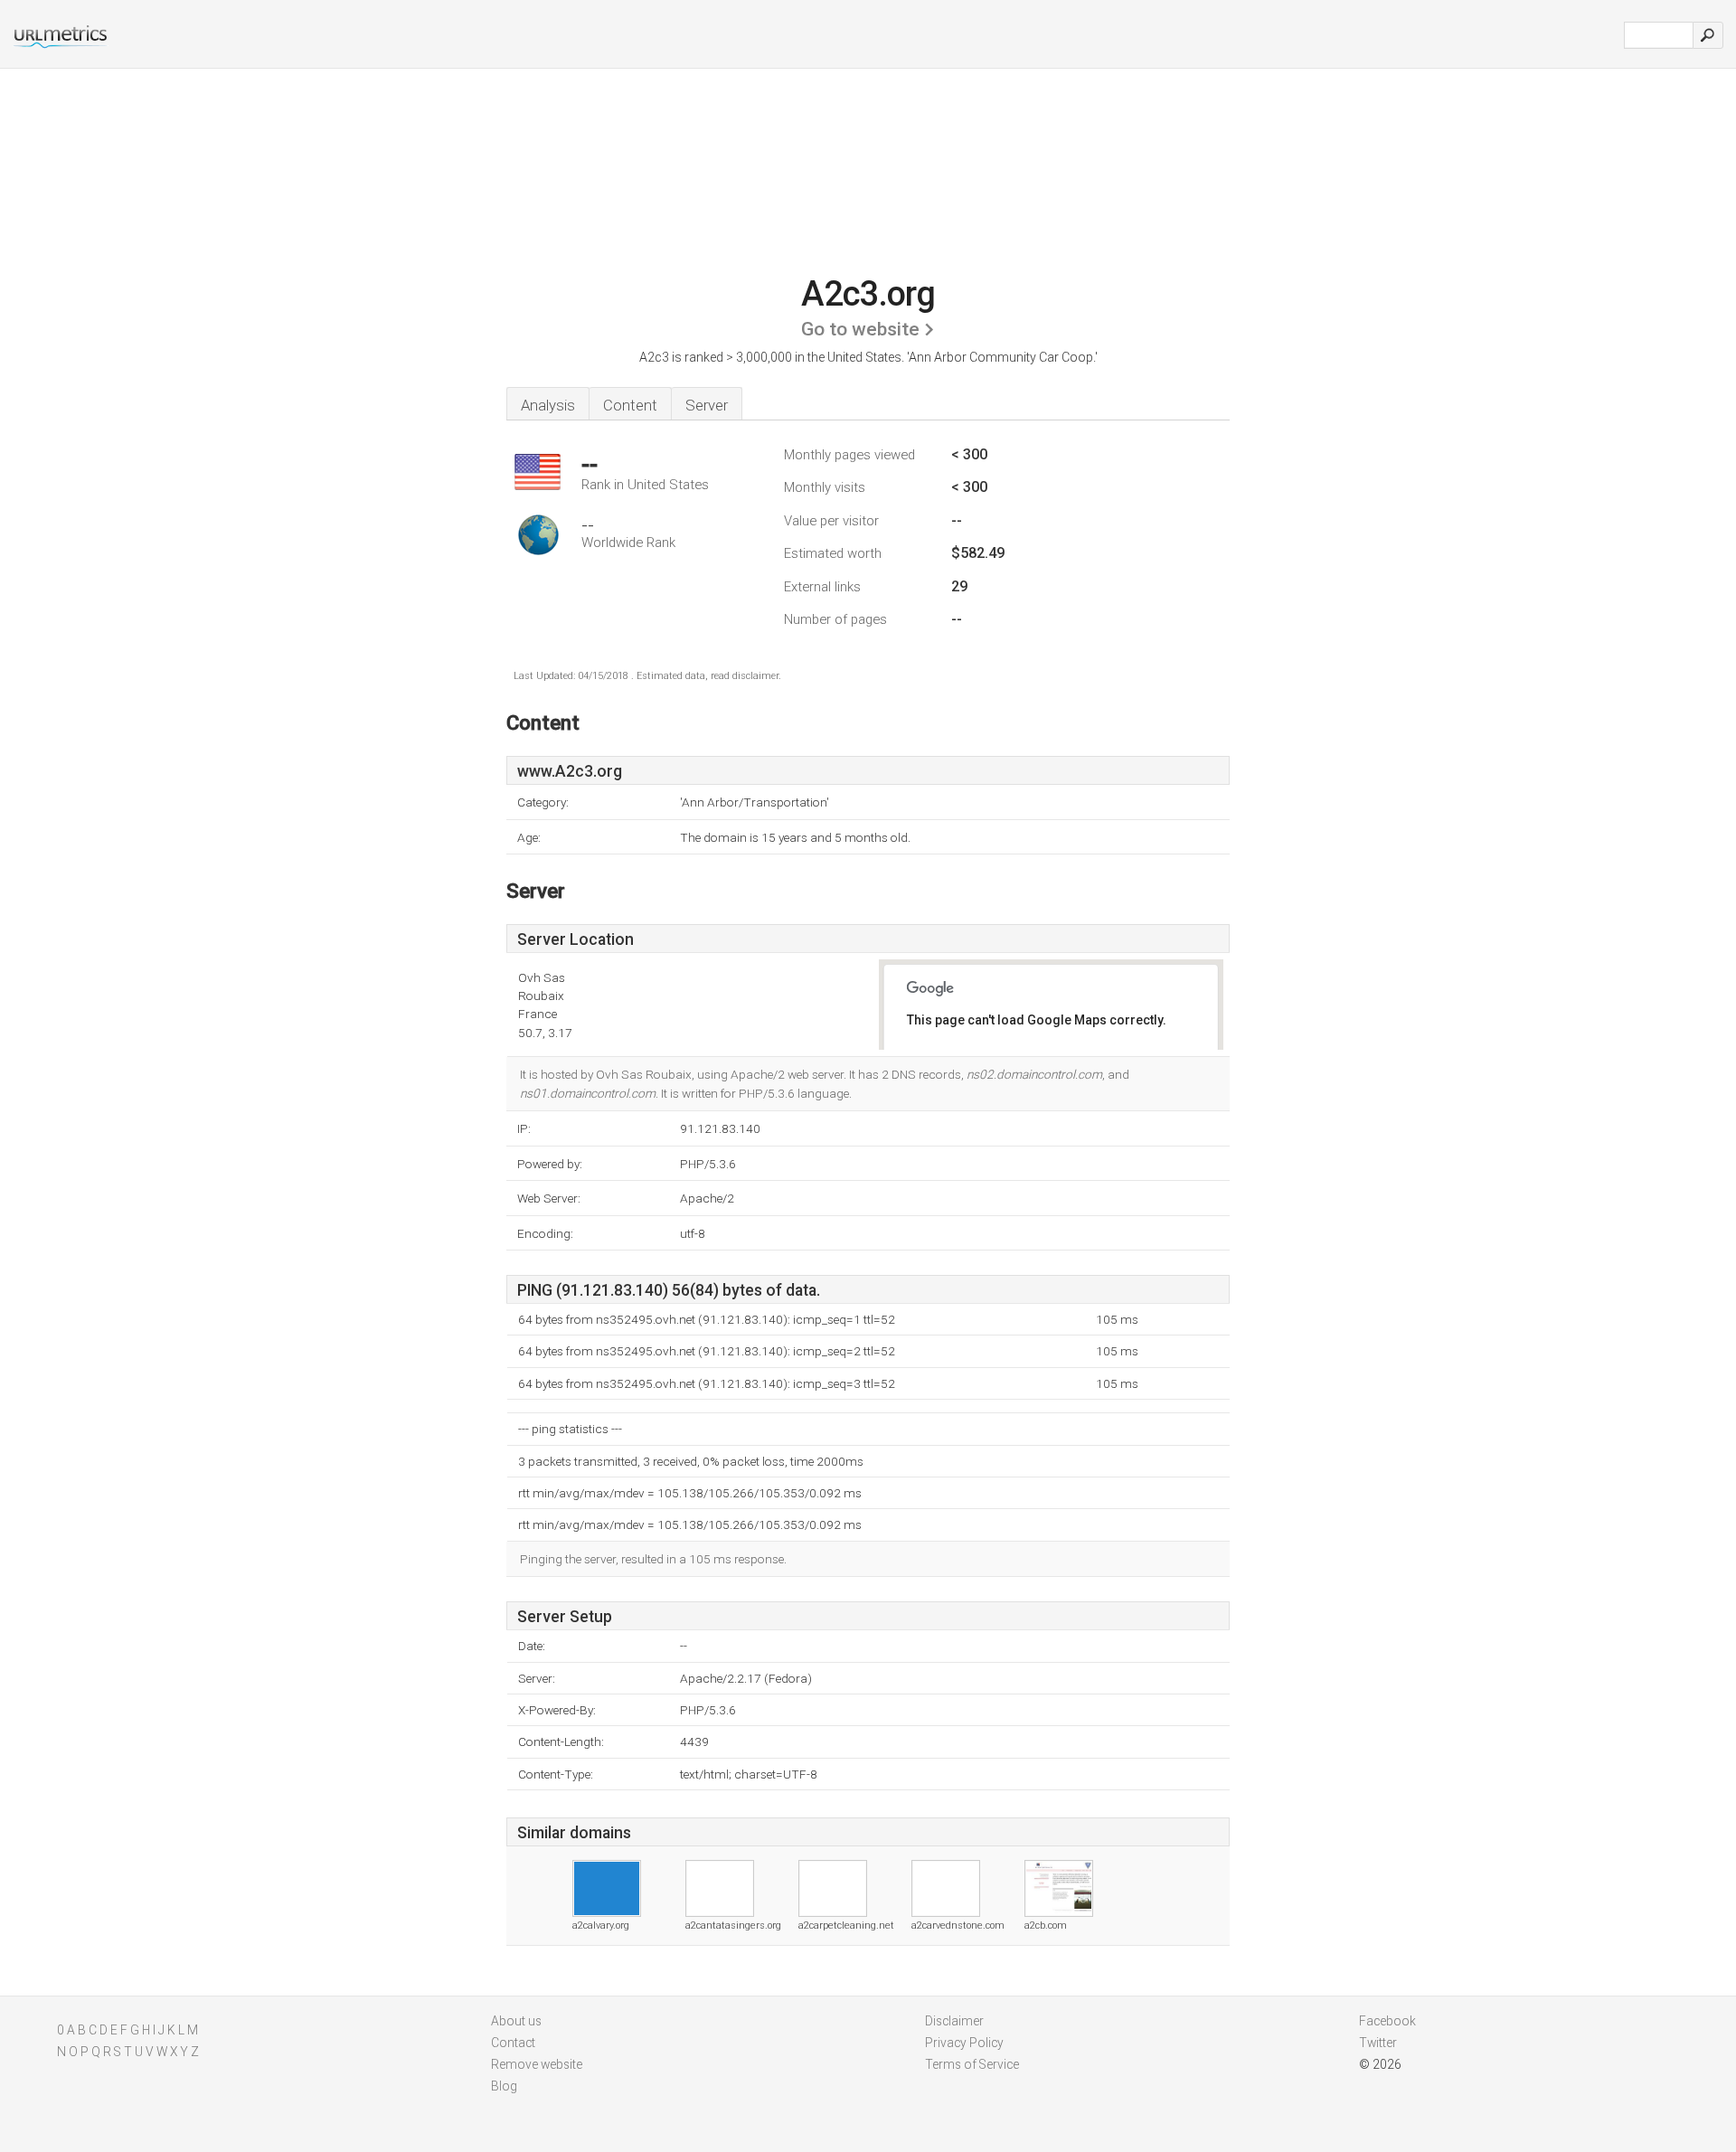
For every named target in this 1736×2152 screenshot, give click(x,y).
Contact (513, 2043)
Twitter (1378, 2043)
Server (707, 405)
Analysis (548, 405)
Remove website (537, 2064)
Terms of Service (972, 2064)
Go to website (860, 329)
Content (630, 405)
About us (516, 2021)
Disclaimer (954, 2021)
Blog (504, 2086)
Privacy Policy (964, 2043)
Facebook (1387, 2021)
